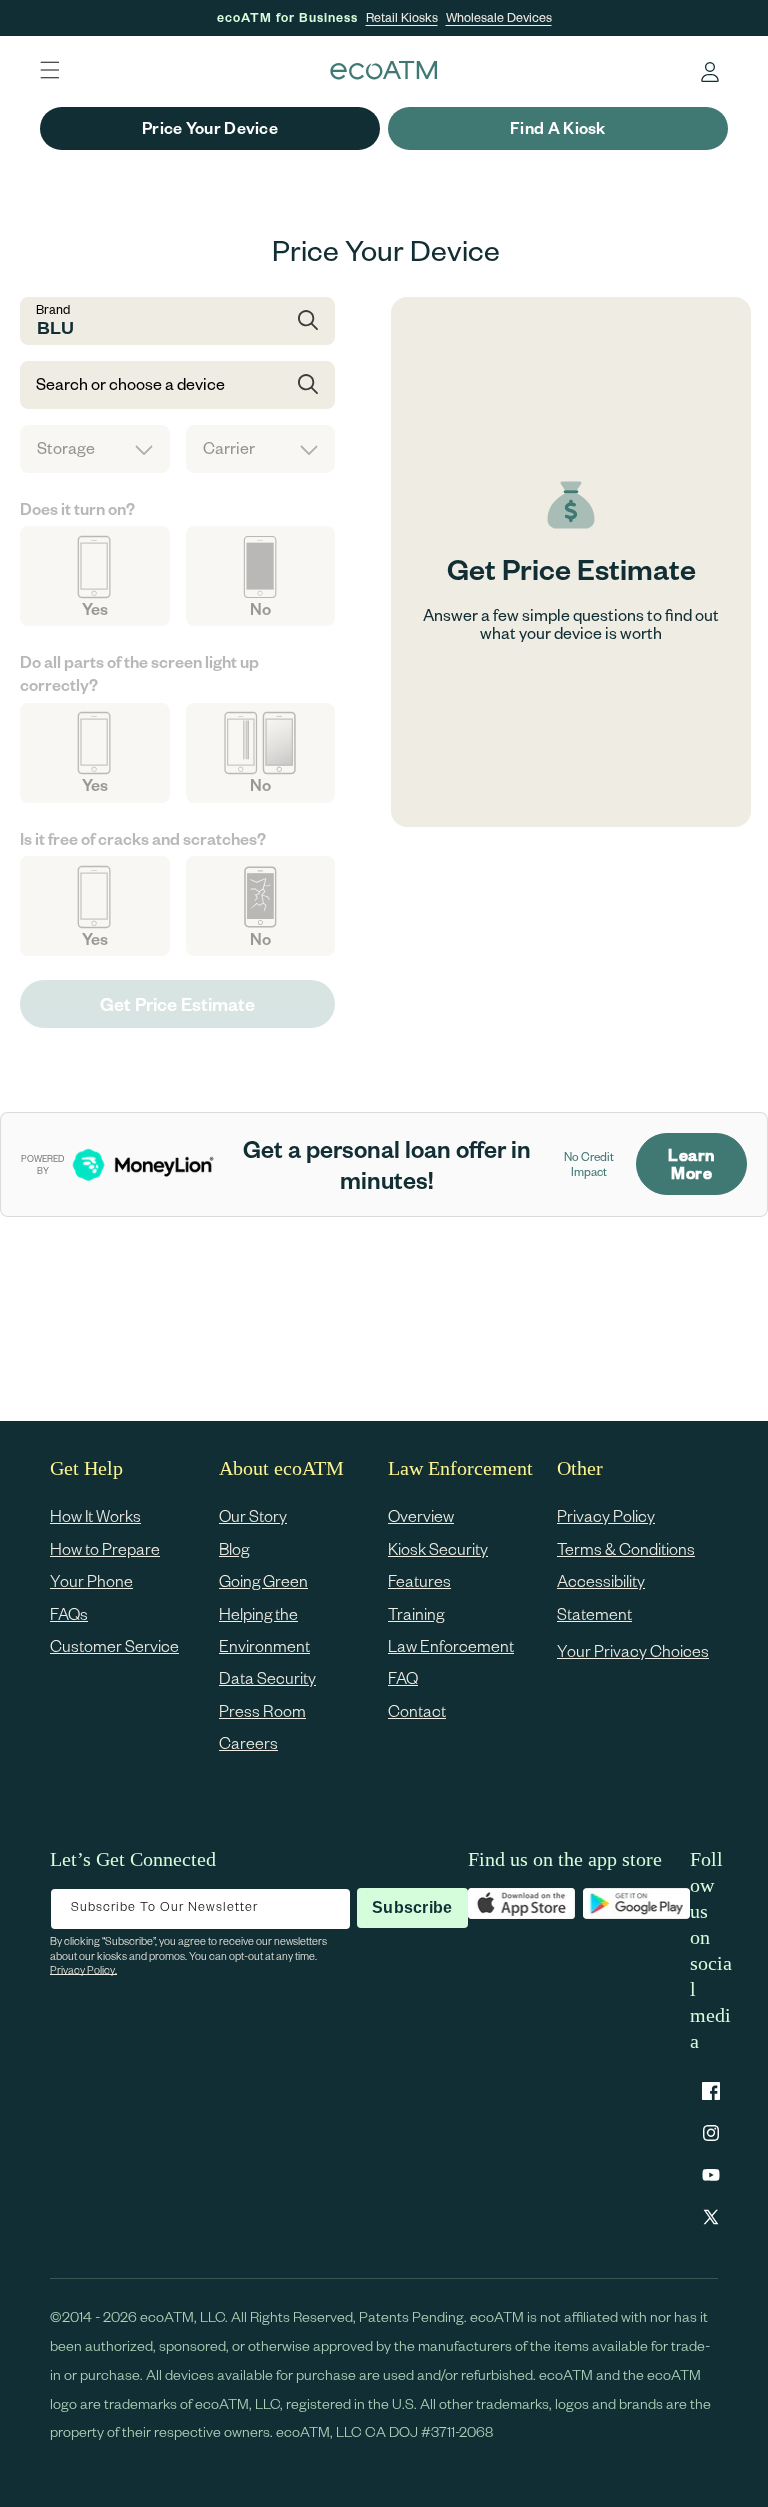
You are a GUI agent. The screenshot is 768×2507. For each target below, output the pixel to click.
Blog (234, 1548)
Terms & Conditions (626, 1548)
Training (416, 1613)
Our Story (253, 1515)
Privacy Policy (606, 1515)
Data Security (267, 1677)
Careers (248, 1742)
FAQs (69, 1613)
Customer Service (114, 1645)
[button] (50, 70)
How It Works (95, 1515)
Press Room (262, 1710)
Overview (421, 1515)
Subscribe (412, 1907)
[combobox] (177, 321)
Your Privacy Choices (633, 1650)
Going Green (263, 1580)
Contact (417, 1710)
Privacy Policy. (83, 1969)
